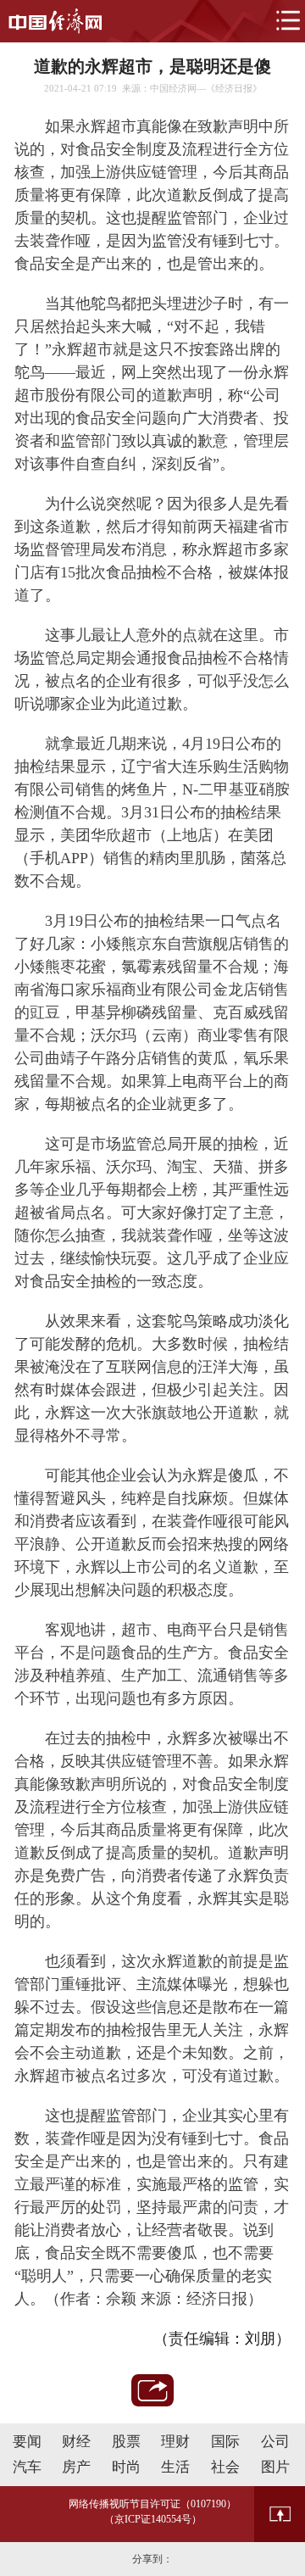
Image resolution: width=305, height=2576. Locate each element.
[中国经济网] (55, 21)
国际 (225, 2442)
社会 (225, 2467)
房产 (76, 2467)
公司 (275, 2442)
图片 (275, 2467)
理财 (175, 2442)
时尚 (126, 2467)
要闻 (27, 2442)
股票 (126, 2442)
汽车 (27, 2467)
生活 (175, 2467)
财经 (76, 2442)
